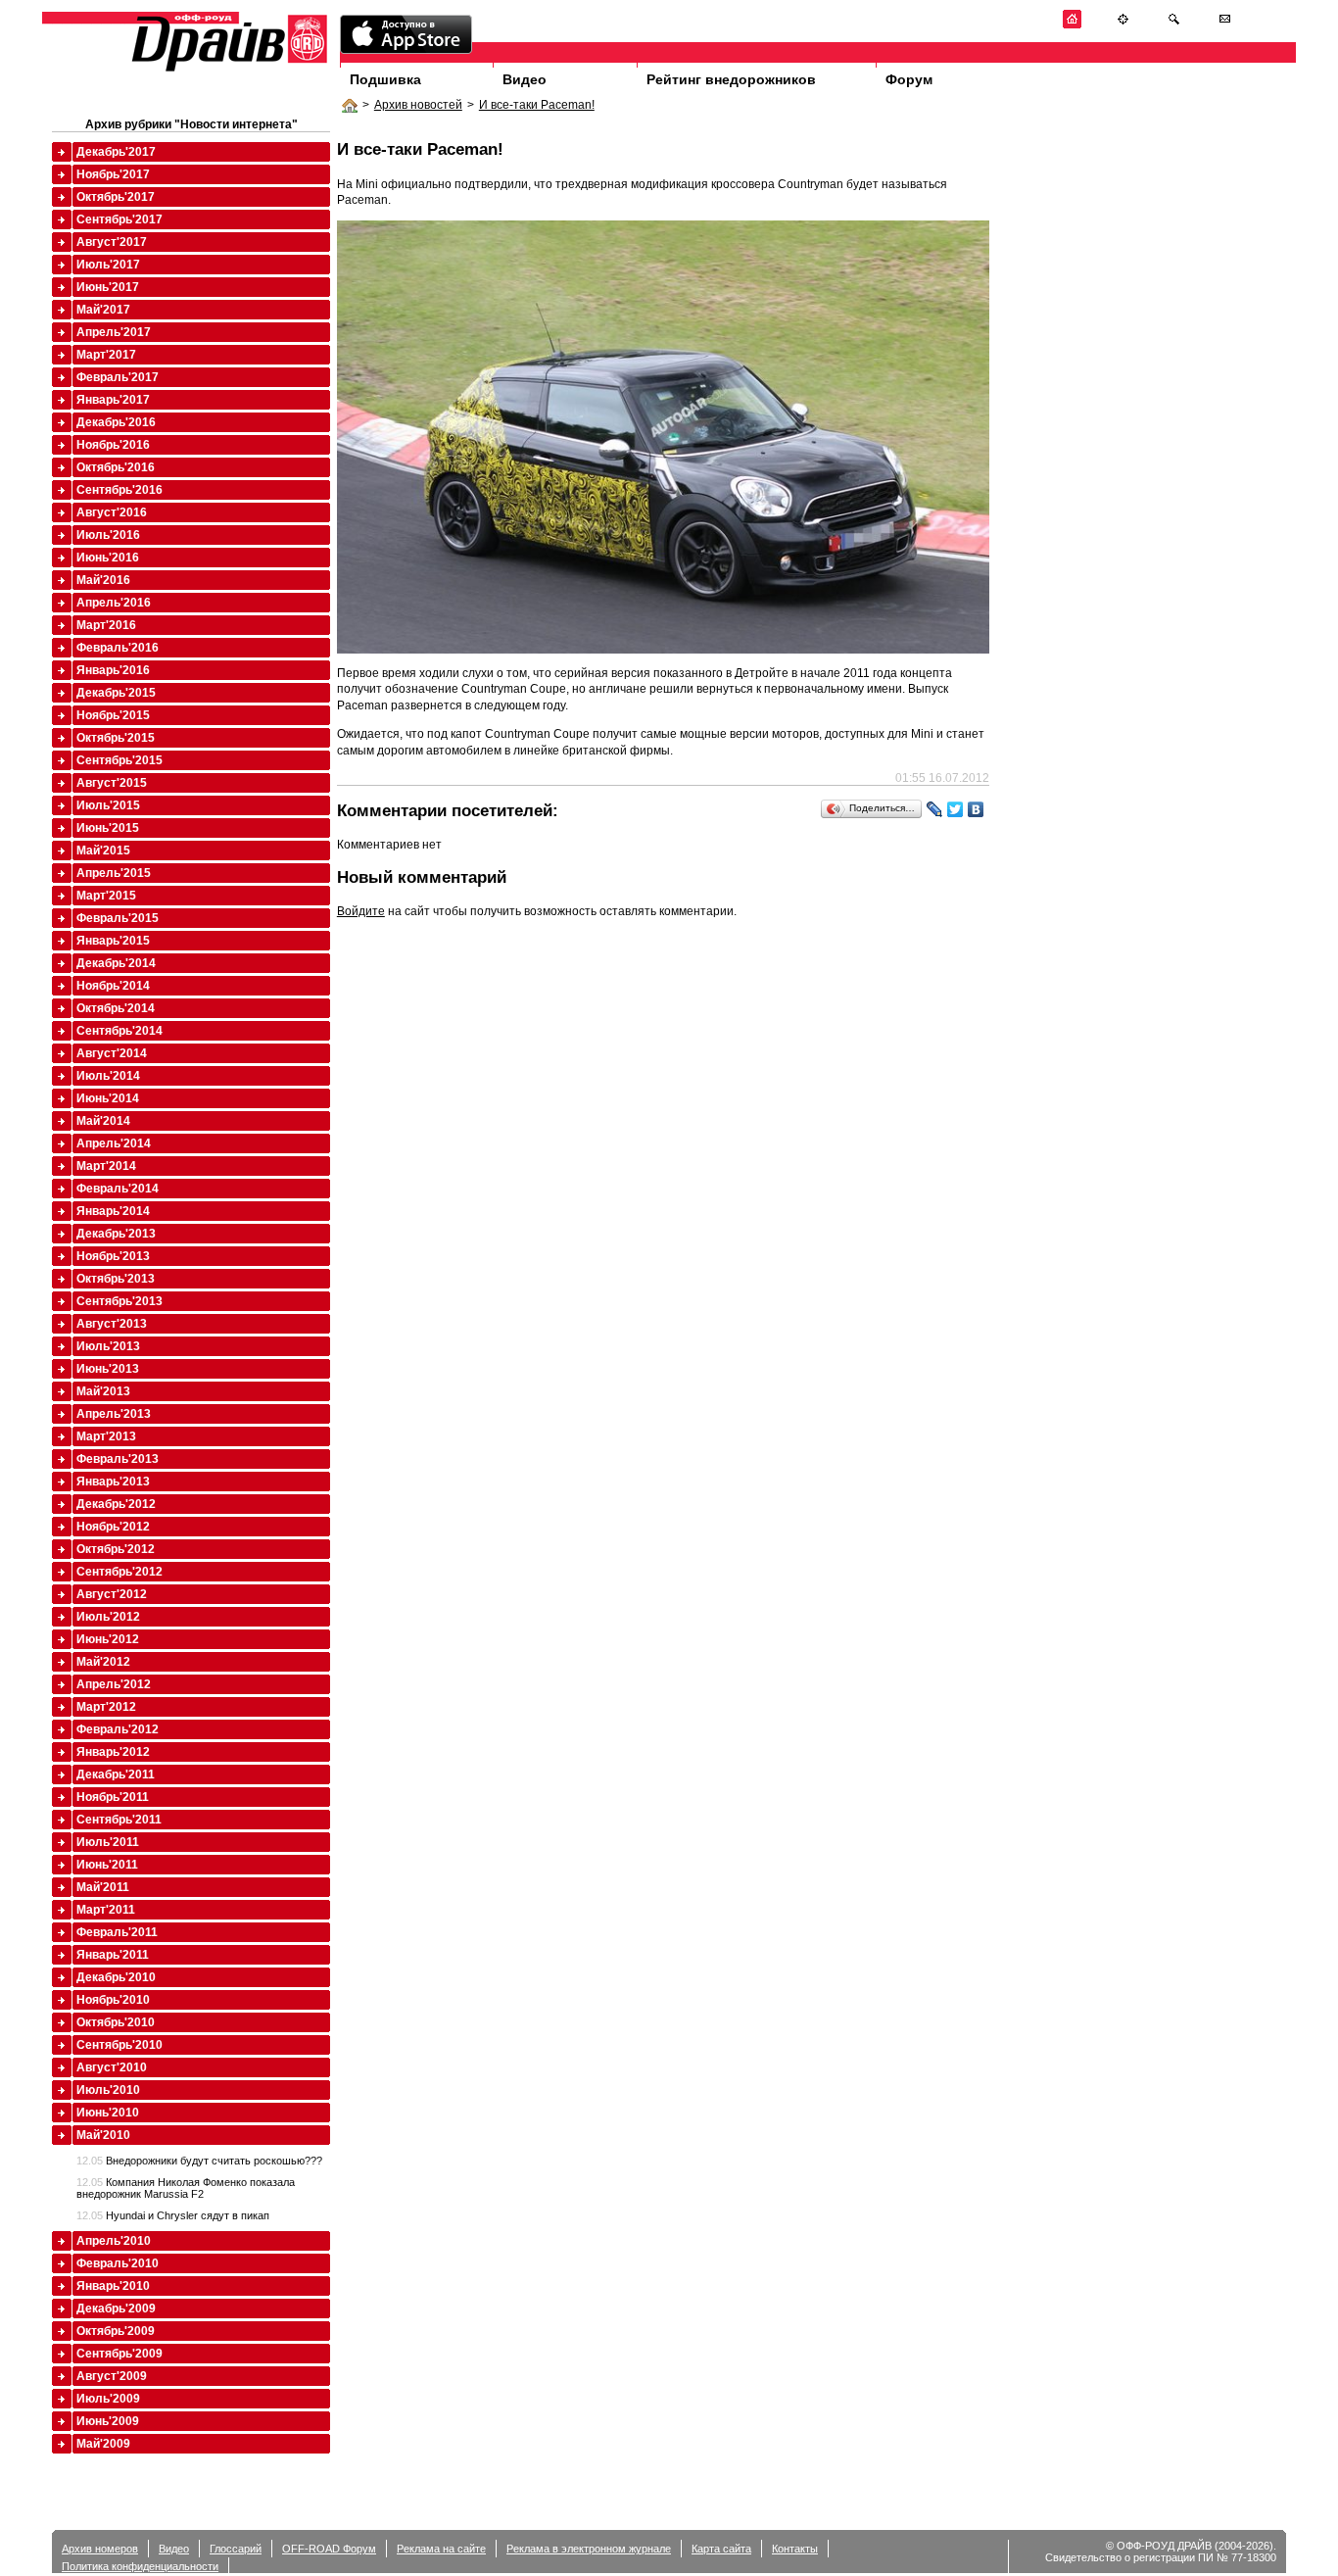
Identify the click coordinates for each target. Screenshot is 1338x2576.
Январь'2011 (113, 1955)
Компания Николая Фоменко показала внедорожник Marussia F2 (186, 2188)
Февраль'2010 (118, 2263)
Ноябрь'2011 (113, 1797)
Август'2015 (112, 783)
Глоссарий (236, 2549)
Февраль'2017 (118, 377)
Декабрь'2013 (116, 1234)
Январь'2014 (113, 1211)
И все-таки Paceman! (537, 105)
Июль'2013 (108, 1346)
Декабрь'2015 (116, 693)
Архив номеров (100, 2549)
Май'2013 (103, 1391)
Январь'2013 (113, 1482)
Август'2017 (112, 242)
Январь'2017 (113, 400)
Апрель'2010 (114, 2241)
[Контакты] (1225, 25)
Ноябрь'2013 (113, 1256)
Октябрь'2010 (116, 2022)
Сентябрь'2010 (119, 2045)
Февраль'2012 (118, 1729)
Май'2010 (103, 2135)
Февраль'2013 (118, 1459)
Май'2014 (103, 1121)
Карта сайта (721, 2549)
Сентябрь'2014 (119, 1031)
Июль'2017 (108, 265)
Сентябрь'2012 (119, 1572)
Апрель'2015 (114, 873)
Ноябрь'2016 (113, 445)
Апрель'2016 (114, 603)
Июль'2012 (108, 1617)
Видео (525, 79)
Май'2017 (103, 310)
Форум (909, 79)
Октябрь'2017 (116, 197)
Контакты (795, 2549)
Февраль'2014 (118, 1189)
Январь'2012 (113, 1752)
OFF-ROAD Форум (329, 2549)
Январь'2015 (113, 941)
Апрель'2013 (114, 1414)
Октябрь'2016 (116, 467)
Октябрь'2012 (116, 1549)
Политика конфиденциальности (140, 2566)
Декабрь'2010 (116, 1977)
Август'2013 (112, 1324)
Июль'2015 (108, 805)
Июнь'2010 (108, 2113)
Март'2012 (106, 1707)
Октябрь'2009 (116, 2331)
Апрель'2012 (114, 1684)
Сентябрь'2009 (119, 2354)
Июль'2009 (108, 2399)
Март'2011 (106, 1910)
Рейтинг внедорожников (731, 79)
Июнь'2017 (108, 287)
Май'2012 (103, 1662)
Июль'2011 (108, 1842)
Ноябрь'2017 (113, 174)
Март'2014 (106, 1166)
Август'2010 (112, 2067)
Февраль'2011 (117, 1932)
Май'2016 (103, 580)
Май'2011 (103, 1887)
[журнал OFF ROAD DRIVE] (227, 70)
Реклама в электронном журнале (589, 2549)
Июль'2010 (108, 2090)
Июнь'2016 (108, 558)
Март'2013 (106, 1436)
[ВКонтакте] (976, 809)
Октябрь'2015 (116, 738)
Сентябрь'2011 (119, 1820)
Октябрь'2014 (116, 1008)
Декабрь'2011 (116, 1774)
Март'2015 (106, 896)
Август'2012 (112, 1594)
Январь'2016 (113, 670)
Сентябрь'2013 (119, 1301)
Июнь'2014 (108, 1098)
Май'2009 (103, 2444)
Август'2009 (112, 2376)
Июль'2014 (108, 1076)
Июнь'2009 (108, 2421)
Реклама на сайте (441, 2549)
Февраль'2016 (118, 648)
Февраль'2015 (118, 918)
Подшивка (385, 79)
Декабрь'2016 (116, 422)
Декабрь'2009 (116, 2309)
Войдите (361, 911)
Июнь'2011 (107, 1865)
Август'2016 (112, 512)
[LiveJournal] (935, 809)
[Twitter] (956, 809)
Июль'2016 (108, 535)
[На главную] (1072, 25)
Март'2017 (106, 355)
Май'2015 (103, 851)
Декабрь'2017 (116, 152)
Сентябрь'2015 (119, 760)
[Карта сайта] (1123, 25)
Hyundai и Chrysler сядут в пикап (173, 2215)
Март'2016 (106, 625)
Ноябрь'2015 (113, 715)
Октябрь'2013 (116, 1279)
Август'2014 (112, 1053)
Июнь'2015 (108, 828)
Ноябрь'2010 (113, 2000)
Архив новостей (418, 105)
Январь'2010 (113, 2286)
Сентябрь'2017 (119, 219)
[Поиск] (1174, 25)
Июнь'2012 (108, 1639)
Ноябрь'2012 (113, 1527)
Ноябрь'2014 (113, 986)
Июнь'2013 (108, 1369)
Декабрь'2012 (116, 1504)
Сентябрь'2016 (119, 490)
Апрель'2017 (114, 332)
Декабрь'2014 (116, 963)
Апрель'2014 (114, 1143)
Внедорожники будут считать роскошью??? (199, 2161)
